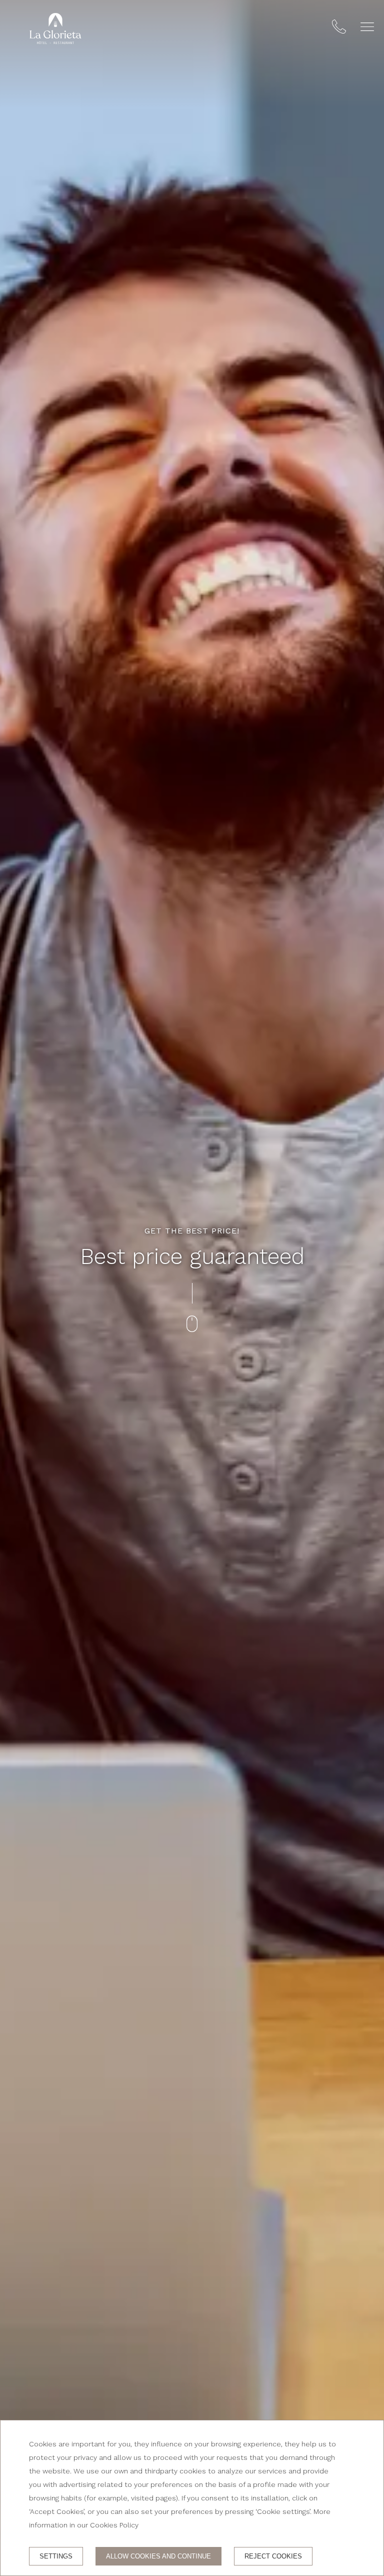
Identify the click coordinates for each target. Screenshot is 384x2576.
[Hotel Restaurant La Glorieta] (55, 29)
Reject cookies (273, 2556)
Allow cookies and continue (158, 2556)
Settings (56, 2556)
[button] (367, 27)
